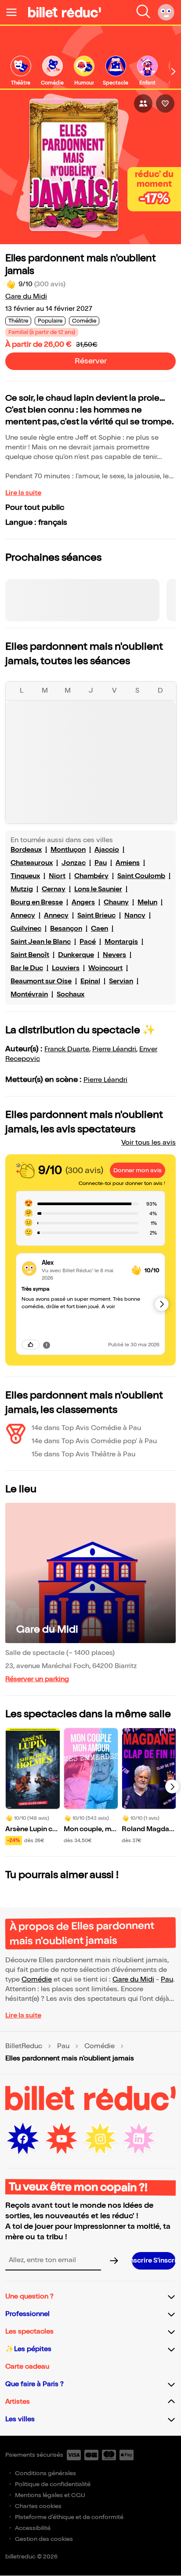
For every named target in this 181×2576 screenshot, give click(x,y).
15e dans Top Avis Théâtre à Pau (83, 1454)
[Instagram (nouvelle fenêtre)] (100, 2139)
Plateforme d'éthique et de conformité (69, 2517)
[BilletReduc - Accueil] (65, 12)
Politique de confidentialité (53, 2484)
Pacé (88, 942)
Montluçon (68, 850)
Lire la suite (23, 493)
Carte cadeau (27, 2367)
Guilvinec (26, 929)
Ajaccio (107, 850)
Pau (101, 863)
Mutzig (22, 889)
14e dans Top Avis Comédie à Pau (86, 1428)
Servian (121, 981)
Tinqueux (25, 876)
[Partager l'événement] (143, 103)
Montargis (121, 942)
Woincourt (105, 968)
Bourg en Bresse (37, 902)
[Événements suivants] (172, 1786)
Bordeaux (26, 850)
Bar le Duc (27, 968)
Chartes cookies (38, 2506)
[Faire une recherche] (143, 12)
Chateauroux (32, 863)
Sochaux (71, 994)
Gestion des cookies (44, 2539)
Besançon (66, 929)
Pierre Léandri (114, 1049)
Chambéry (91, 876)
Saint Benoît (30, 955)
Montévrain (29, 994)
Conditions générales (45, 2473)
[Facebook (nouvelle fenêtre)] (23, 2139)
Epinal (90, 981)
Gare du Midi (26, 297)
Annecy (23, 916)
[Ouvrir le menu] (15, 12)
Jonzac (74, 863)
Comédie (37, 1980)
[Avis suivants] (162, 1304)
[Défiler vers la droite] (174, 71)
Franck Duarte (67, 1049)
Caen (100, 929)
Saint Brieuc (96, 916)
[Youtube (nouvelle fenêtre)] (62, 2139)
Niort (57, 876)
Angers (83, 902)
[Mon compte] (166, 12)
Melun (147, 902)
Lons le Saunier (98, 889)
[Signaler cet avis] (47, 1345)
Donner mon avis (138, 1170)
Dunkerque (76, 955)
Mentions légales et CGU (50, 2495)
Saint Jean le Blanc (41, 942)
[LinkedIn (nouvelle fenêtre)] (139, 2139)
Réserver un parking (37, 1679)
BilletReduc (24, 2046)
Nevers (114, 955)
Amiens (128, 863)
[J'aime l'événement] (165, 103)
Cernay (54, 889)
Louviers (66, 968)
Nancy (135, 916)
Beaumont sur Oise (41, 981)
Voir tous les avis (148, 1143)
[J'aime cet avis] (31, 1345)
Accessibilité (33, 2528)
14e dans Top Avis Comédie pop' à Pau (94, 1441)
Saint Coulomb (141, 876)
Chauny (116, 902)
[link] (21, 71)
